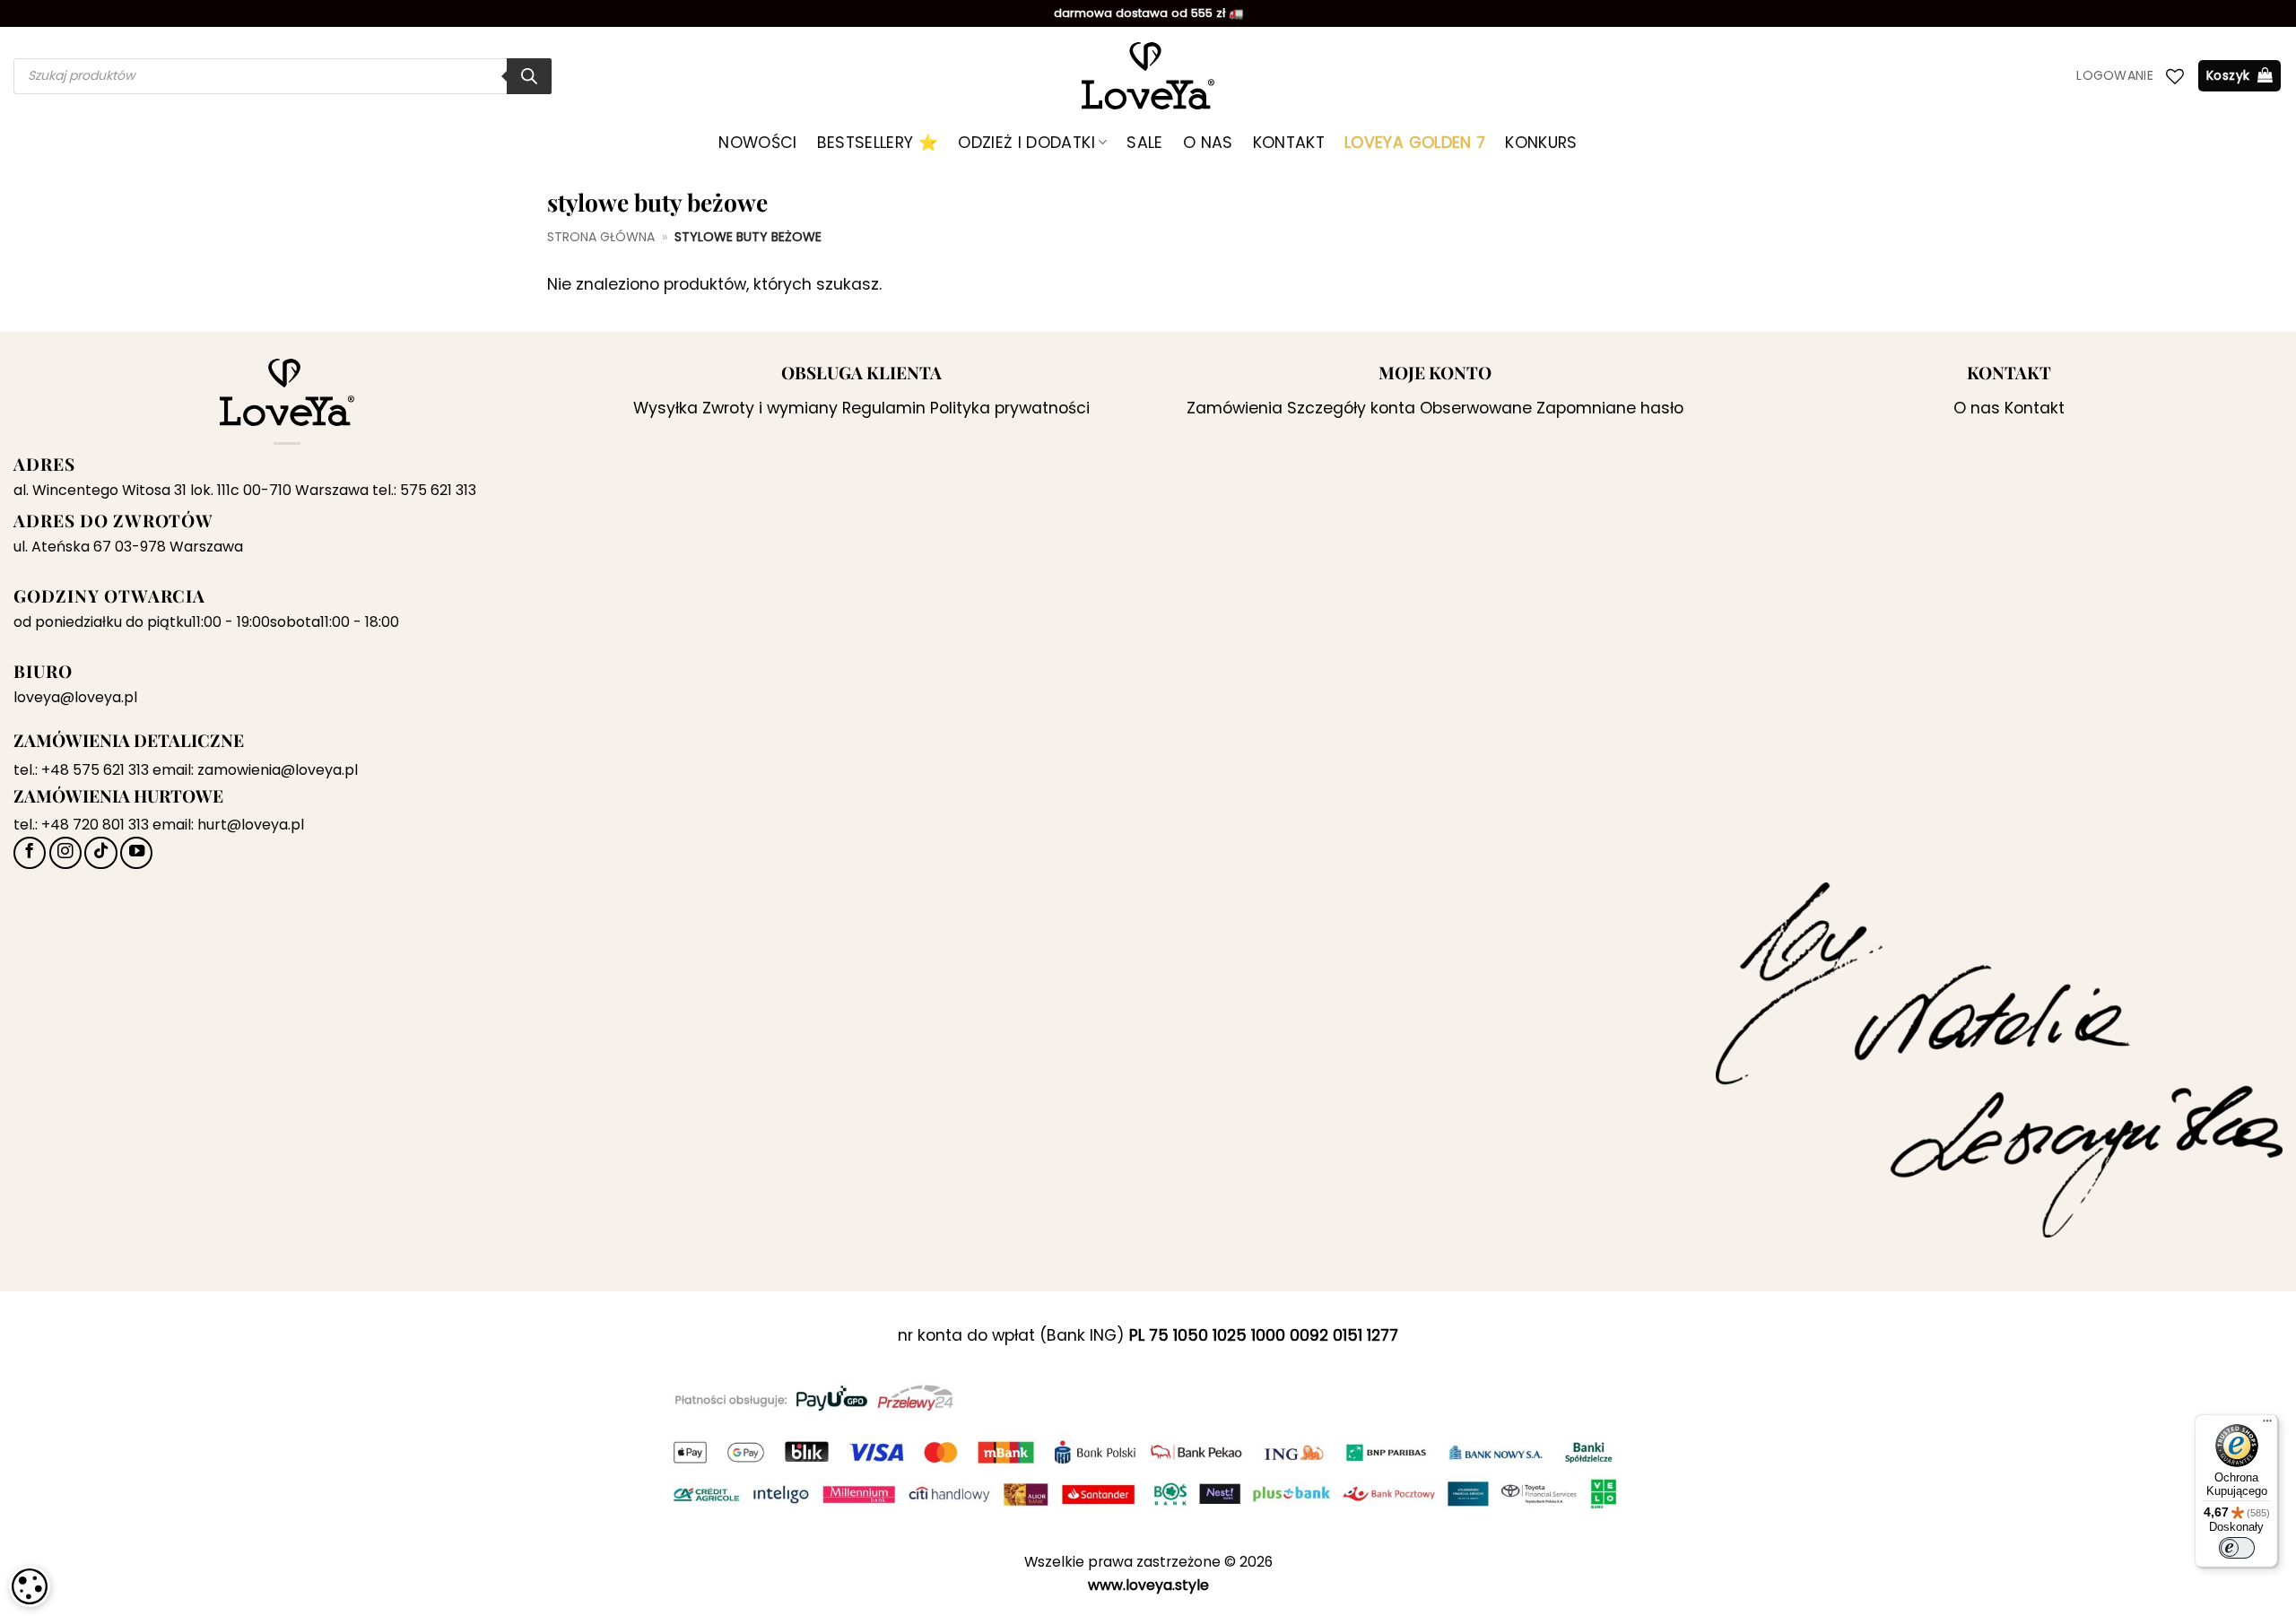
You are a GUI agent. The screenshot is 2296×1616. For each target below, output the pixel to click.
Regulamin (884, 408)
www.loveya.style (1148, 1585)
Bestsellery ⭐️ (878, 143)
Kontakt (1289, 143)
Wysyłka (665, 408)
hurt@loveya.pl (251, 825)
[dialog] (30, 1586)
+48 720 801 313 (95, 825)
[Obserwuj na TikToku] (100, 853)
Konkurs (1541, 143)
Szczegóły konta (1351, 408)
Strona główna (601, 237)
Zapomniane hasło (1610, 408)
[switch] (2237, 1548)
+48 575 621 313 (95, 770)
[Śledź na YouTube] (136, 853)
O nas (1208, 143)
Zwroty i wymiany (770, 408)
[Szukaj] (529, 76)
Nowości (757, 143)
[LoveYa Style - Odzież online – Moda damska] (1148, 76)
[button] (2115, 76)
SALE (1144, 143)
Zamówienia (1235, 408)
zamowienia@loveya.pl (278, 770)
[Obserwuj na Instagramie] (65, 853)
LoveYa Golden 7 (1415, 143)
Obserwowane (1476, 408)
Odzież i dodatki (1026, 143)
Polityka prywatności (1010, 408)
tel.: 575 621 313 (424, 490)
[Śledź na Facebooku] (30, 853)
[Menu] (2267, 1425)
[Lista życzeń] (2175, 76)
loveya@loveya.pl (75, 697)
